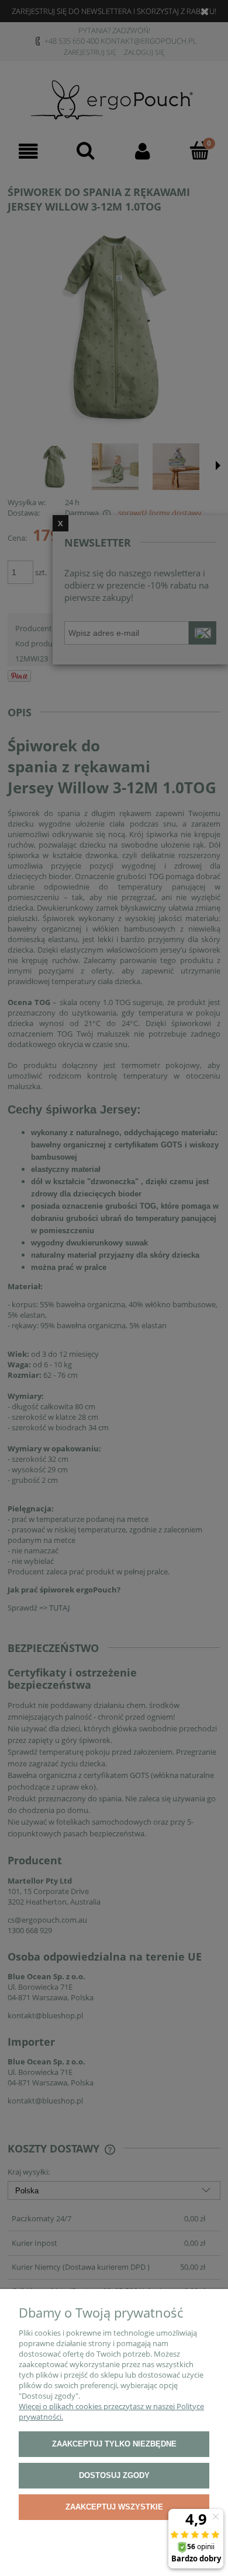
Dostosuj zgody (114, 2475)
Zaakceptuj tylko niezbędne (114, 2444)
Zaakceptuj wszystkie (114, 2507)
